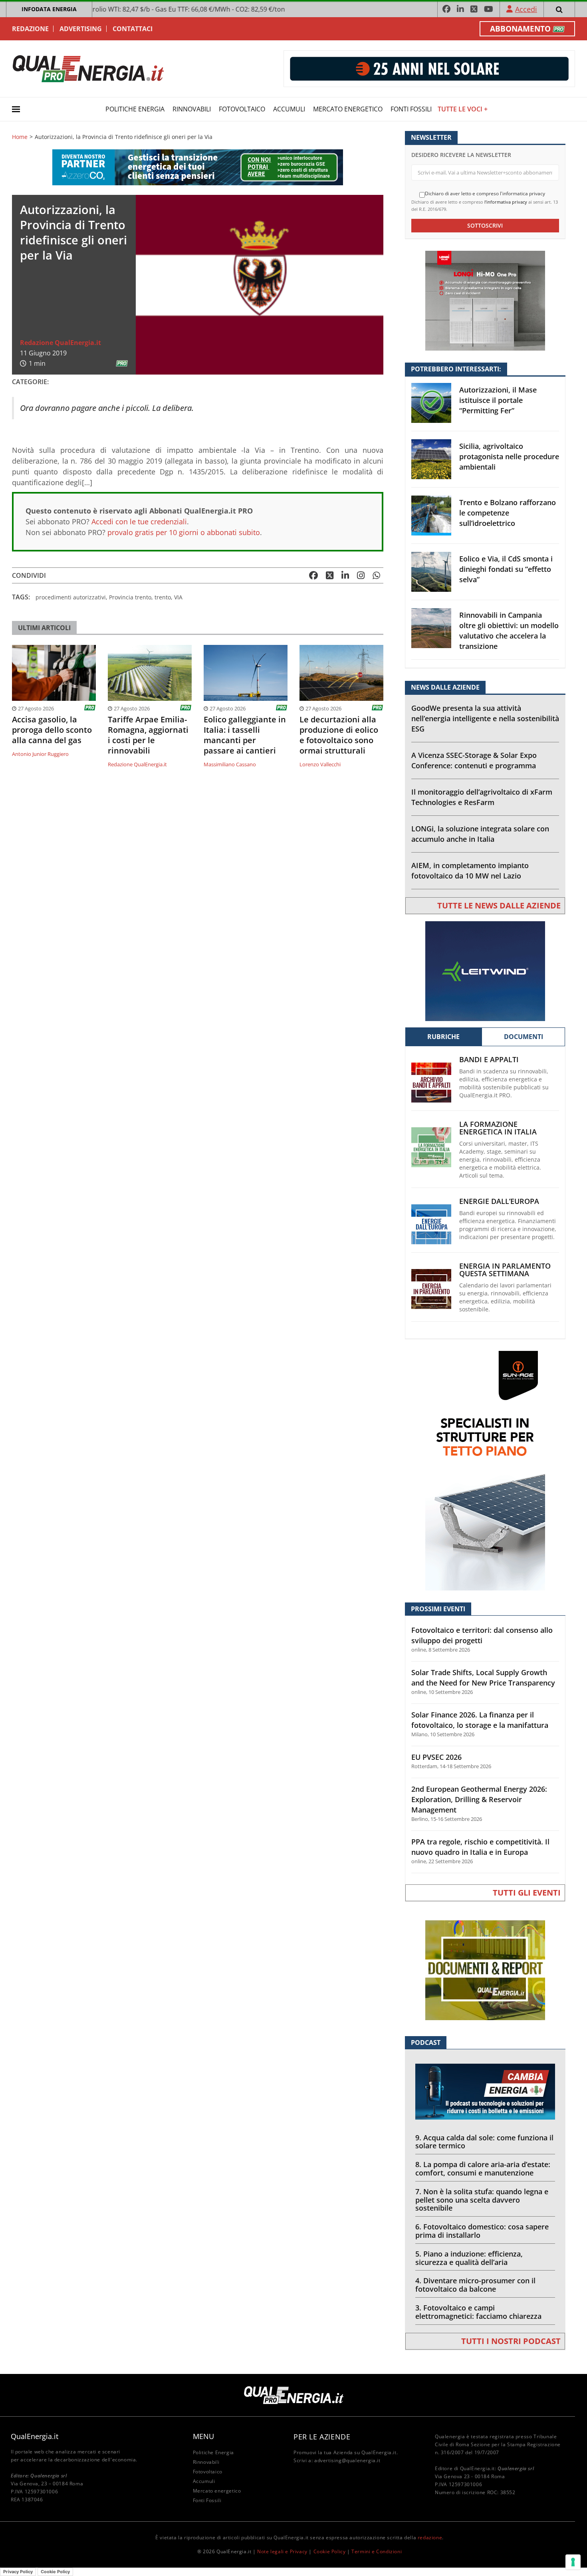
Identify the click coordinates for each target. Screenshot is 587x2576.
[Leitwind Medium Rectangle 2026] (485, 971)
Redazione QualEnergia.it (60, 343)
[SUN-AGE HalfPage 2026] (485, 1470)
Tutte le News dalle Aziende (499, 905)
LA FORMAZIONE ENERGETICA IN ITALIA (498, 1128)
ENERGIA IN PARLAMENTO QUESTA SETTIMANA (505, 1270)
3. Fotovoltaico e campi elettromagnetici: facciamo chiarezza (478, 2312)
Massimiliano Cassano (230, 764)
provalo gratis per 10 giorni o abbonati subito (184, 532)
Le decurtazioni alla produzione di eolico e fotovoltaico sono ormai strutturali (339, 735)
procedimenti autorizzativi (71, 597)
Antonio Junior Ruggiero (40, 754)
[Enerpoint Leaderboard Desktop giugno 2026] (429, 68)
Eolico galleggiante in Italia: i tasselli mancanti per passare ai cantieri (245, 735)
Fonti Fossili (411, 109)
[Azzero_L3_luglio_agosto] (198, 167)
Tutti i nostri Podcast (511, 2341)
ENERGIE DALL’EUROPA (499, 1201)
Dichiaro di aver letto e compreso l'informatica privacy (485, 194)
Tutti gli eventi (527, 1893)
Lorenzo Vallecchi (320, 764)
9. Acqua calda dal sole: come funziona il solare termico (484, 2142)
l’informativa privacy (506, 202)
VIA (178, 597)
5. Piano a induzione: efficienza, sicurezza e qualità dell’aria (469, 2258)
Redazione (30, 29)
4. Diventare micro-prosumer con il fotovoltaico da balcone (475, 2285)
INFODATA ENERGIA (49, 9)
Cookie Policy (330, 2551)
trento (163, 597)
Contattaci (133, 29)
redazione (430, 2537)
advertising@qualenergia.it (347, 2460)
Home (20, 137)
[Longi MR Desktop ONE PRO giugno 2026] (485, 300)
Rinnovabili (192, 109)
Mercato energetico (348, 109)
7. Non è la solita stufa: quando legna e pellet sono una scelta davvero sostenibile (482, 2200)
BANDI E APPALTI (489, 1060)
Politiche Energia (135, 109)
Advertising (81, 29)
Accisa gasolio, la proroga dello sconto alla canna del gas (52, 730)
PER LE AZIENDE (322, 2437)
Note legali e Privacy (282, 2551)
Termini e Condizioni (377, 2551)
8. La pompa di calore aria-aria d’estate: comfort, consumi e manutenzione (483, 2168)
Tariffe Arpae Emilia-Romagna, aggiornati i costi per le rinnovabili (148, 735)
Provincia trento (130, 597)
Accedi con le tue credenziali (139, 522)
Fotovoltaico (242, 109)
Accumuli (289, 109)
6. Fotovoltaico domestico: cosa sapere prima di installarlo (482, 2231)
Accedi (526, 9)
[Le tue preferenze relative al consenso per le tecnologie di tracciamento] (573, 2562)
